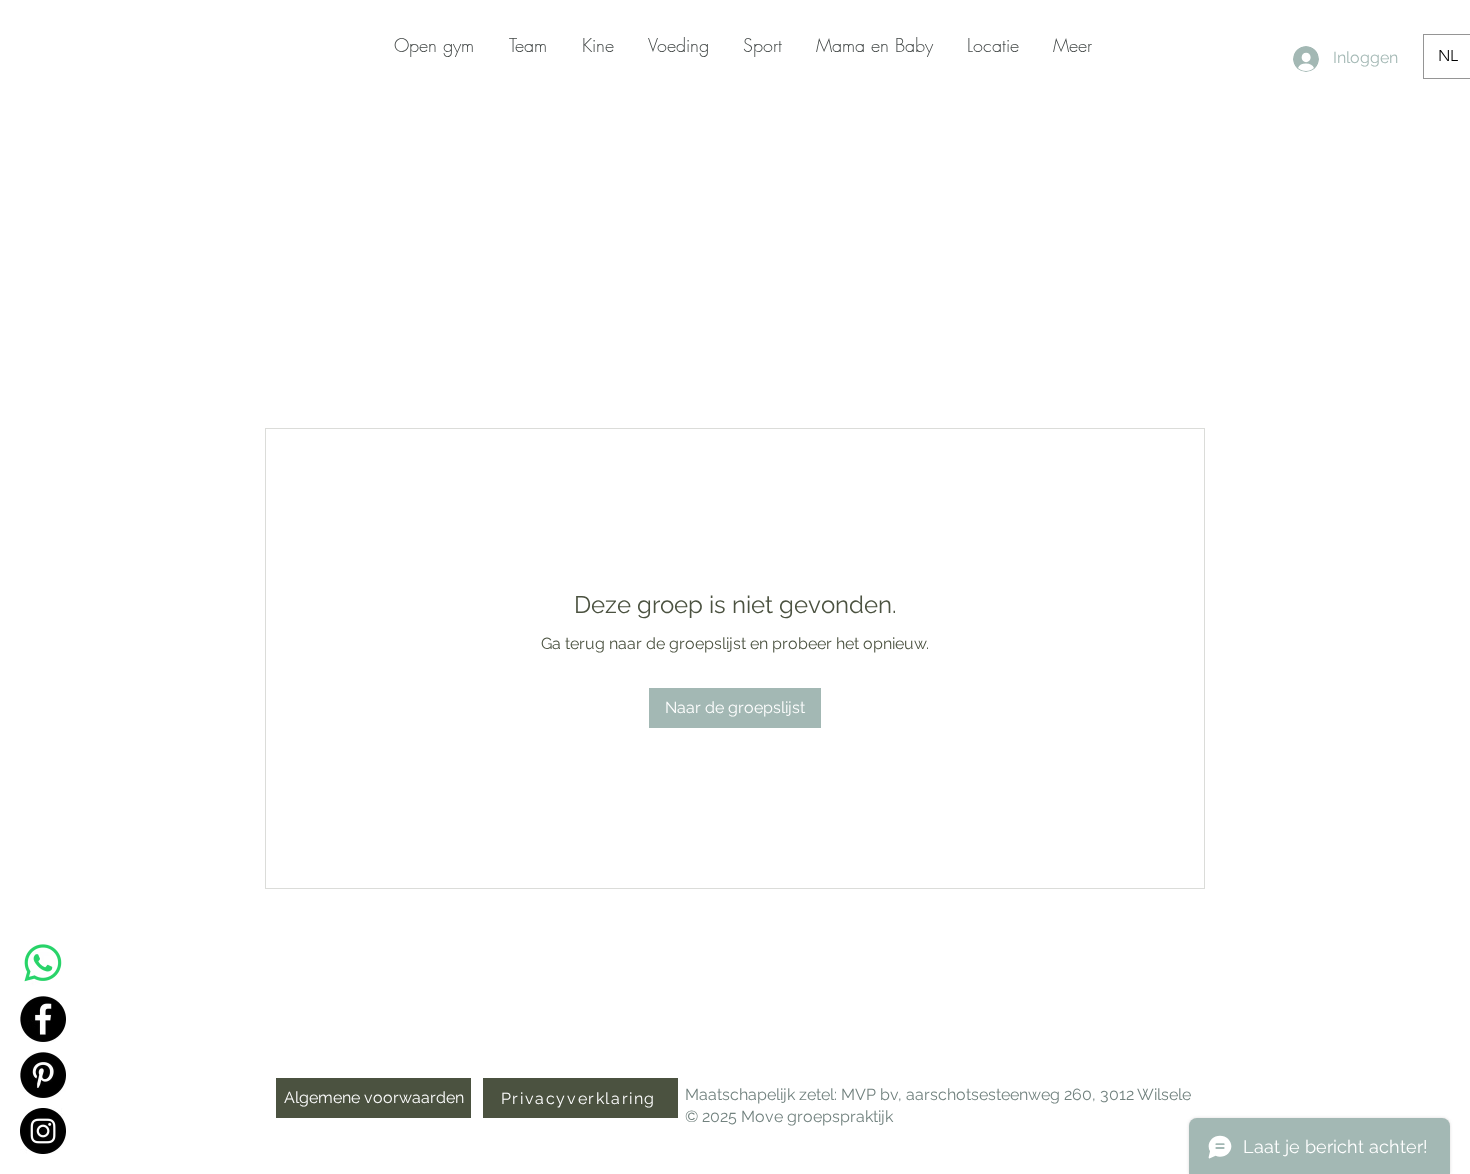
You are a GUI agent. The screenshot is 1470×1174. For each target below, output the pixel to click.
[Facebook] (43, 1019)
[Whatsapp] (43, 963)
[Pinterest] (43, 1075)
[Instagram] (43, 1131)
